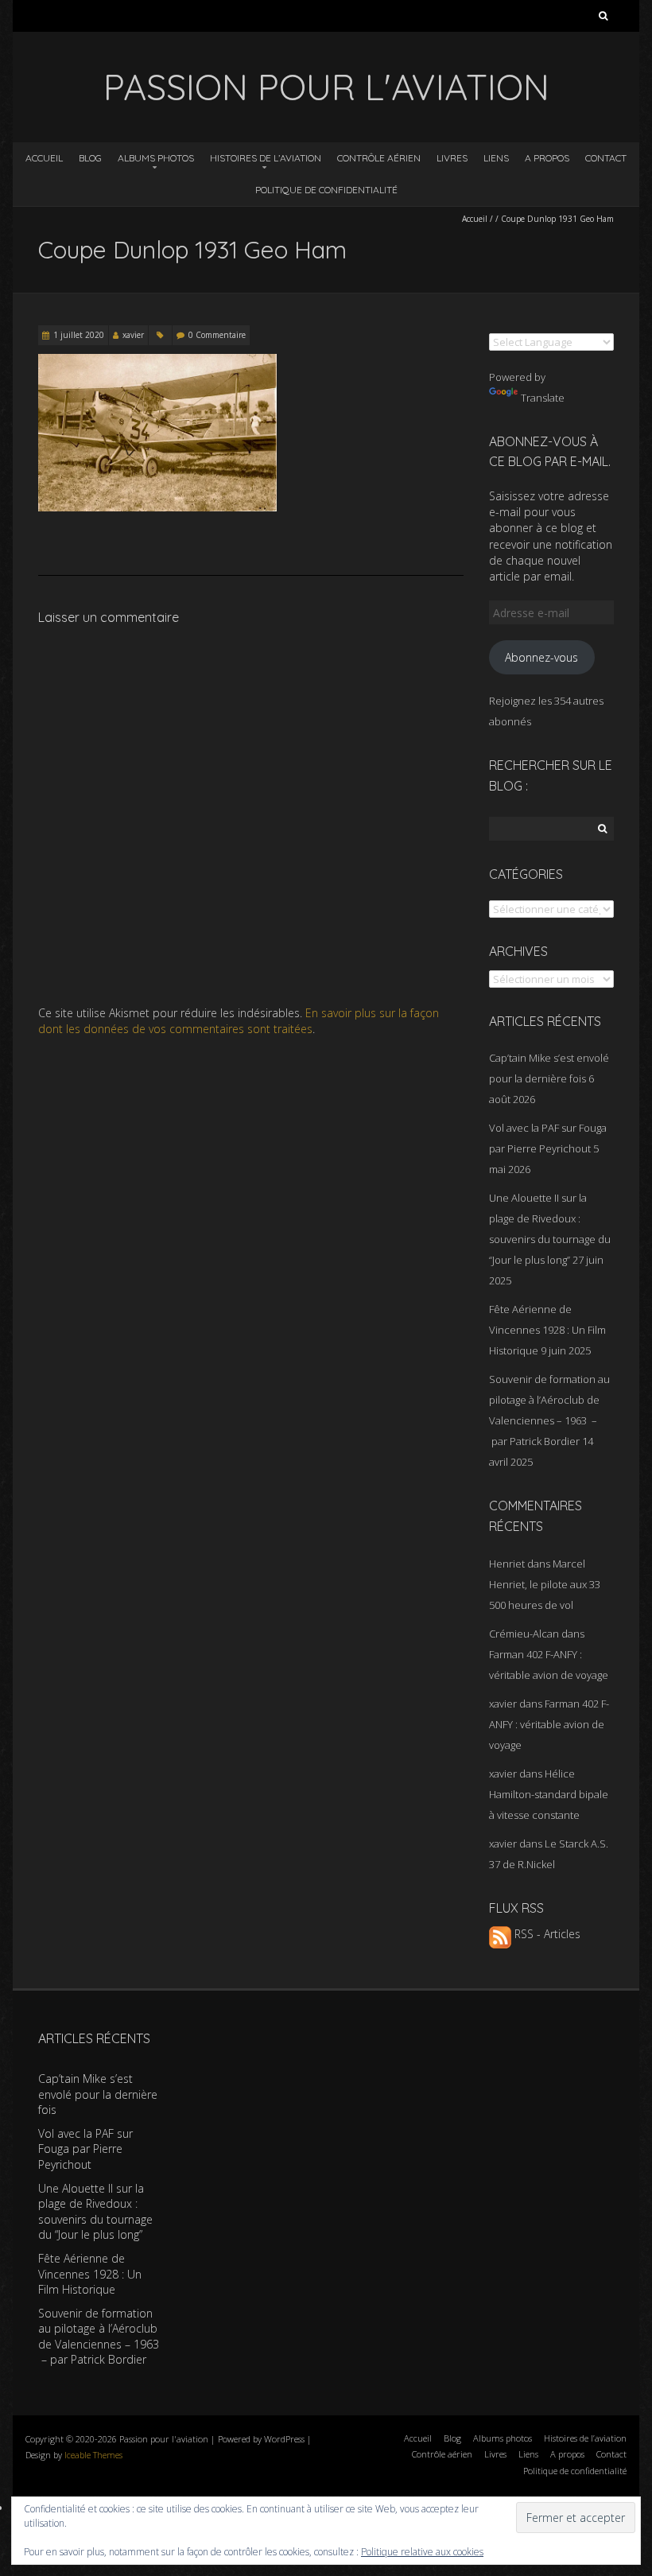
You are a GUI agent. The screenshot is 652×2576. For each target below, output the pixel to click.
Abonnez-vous (541, 657)
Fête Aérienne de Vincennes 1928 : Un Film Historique (547, 1330)
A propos (547, 158)
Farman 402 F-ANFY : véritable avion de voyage (549, 1724)
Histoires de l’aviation (266, 158)
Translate (543, 398)
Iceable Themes (93, 2455)
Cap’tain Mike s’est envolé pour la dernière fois (98, 2094)
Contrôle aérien (379, 158)
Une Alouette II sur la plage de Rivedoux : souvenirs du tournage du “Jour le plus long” (95, 2212)
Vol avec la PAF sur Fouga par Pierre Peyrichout (85, 2149)
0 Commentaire (217, 335)
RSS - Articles (546, 1934)
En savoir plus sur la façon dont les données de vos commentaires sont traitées (239, 1021)
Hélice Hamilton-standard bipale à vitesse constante (549, 1794)
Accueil (44, 158)
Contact (606, 158)
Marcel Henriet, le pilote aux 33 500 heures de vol (545, 1584)
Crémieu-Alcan (524, 1634)
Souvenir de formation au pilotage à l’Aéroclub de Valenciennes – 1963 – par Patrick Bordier (99, 2337)
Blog (90, 158)
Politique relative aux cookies (422, 2552)
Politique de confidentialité (326, 190)
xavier (133, 335)
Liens (496, 158)
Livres (452, 158)
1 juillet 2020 (79, 335)
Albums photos (156, 158)
